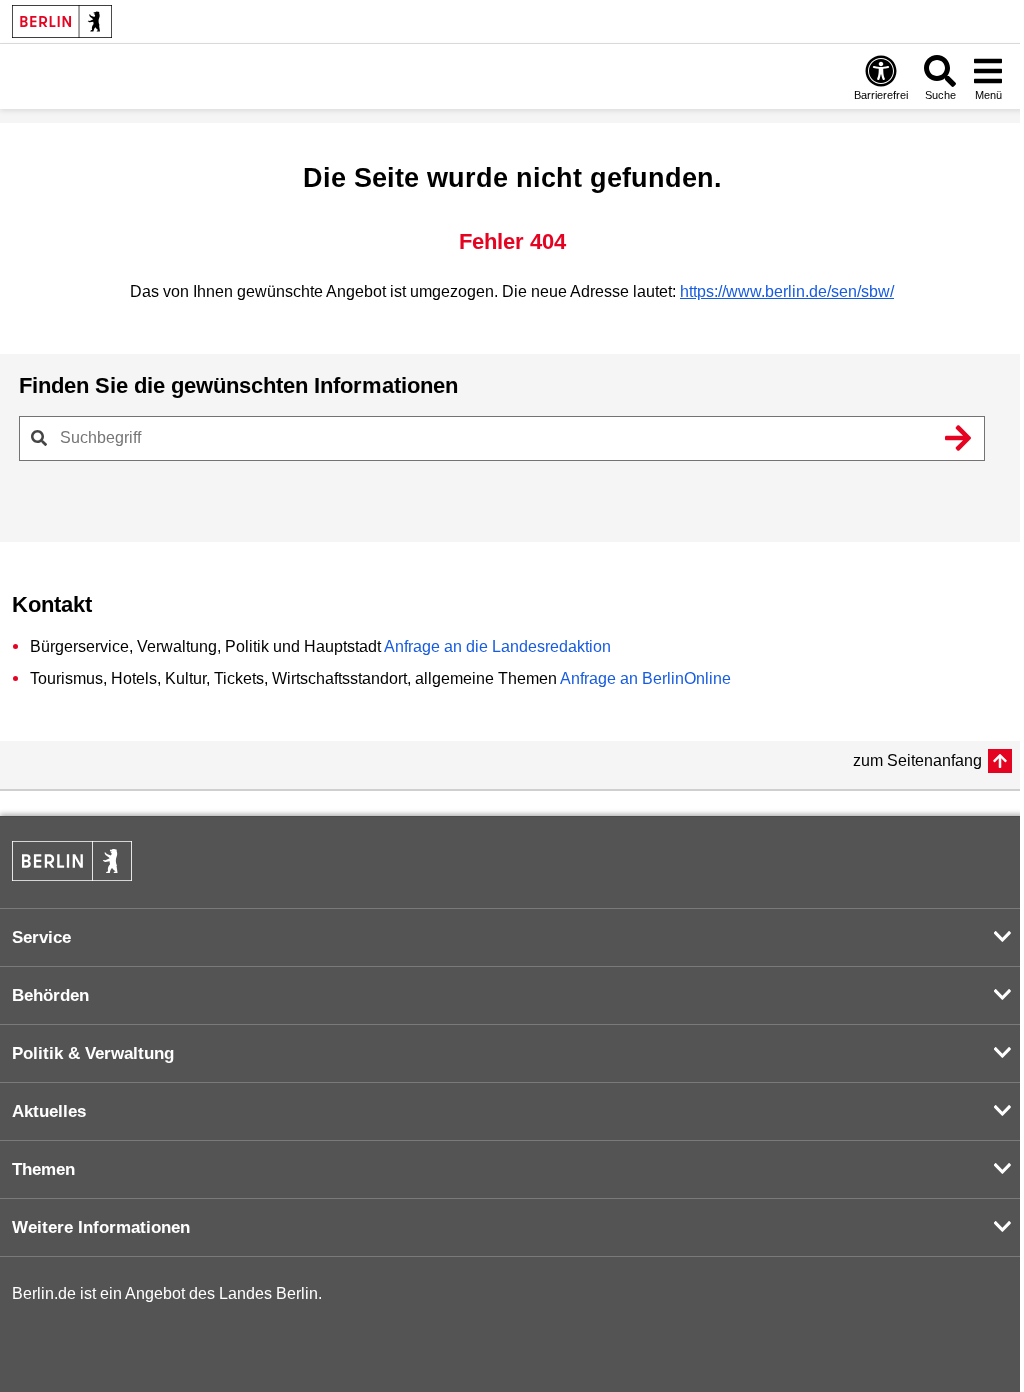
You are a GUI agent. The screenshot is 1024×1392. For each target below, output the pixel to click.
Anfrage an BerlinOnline (645, 678)
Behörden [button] (50, 995)
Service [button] (41, 937)
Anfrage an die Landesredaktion (497, 646)
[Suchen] (958, 438)
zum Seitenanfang (917, 760)
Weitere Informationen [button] (101, 1227)
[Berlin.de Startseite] (62, 21)
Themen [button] (43, 1169)
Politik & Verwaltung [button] (93, 1053)
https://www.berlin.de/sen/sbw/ (787, 291)
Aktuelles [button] (49, 1111)
